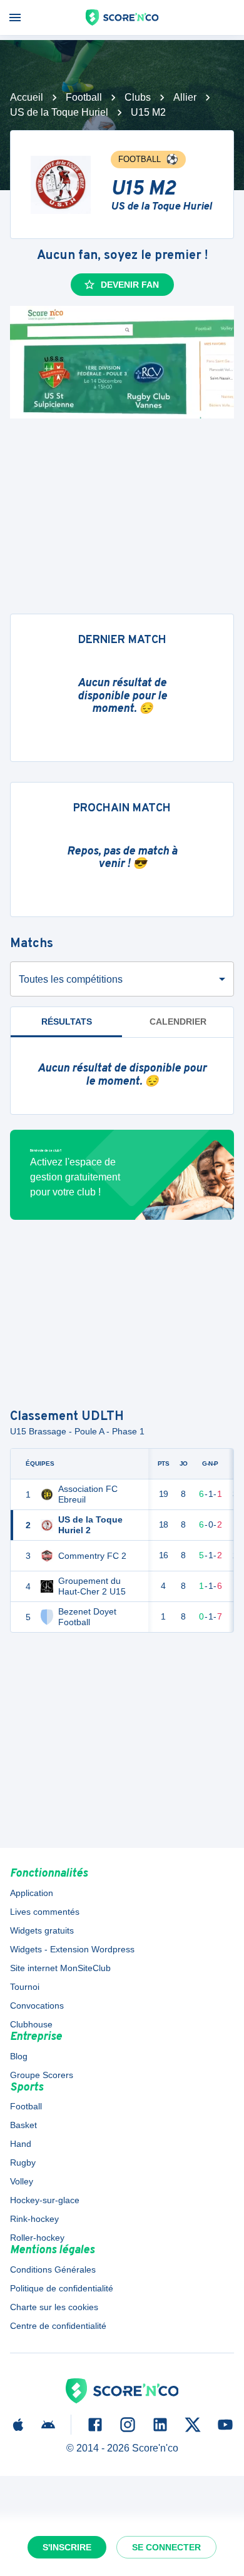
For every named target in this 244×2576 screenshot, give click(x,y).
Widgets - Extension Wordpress (72, 1949)
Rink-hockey (34, 2219)
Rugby (23, 2163)
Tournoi (25, 1987)
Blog (19, 2056)
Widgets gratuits (42, 1930)
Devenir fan (130, 285)
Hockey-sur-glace (45, 2200)
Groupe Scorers (42, 2075)
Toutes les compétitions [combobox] (71, 979)
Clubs (138, 97)
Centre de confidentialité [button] (58, 2326)
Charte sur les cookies (54, 2307)
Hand (21, 2144)
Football (84, 97)
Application (32, 1893)
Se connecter (166, 2547)
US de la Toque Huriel (59, 112)
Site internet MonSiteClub (60, 1968)
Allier (185, 97)
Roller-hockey (37, 2238)
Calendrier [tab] (178, 1022)
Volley (22, 2181)
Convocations (37, 2006)
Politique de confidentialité (62, 2288)
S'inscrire (67, 2547)
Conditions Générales (53, 2269)
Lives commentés (45, 1912)
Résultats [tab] (67, 1022)
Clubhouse (31, 2024)
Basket (23, 2125)
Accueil (27, 97)
